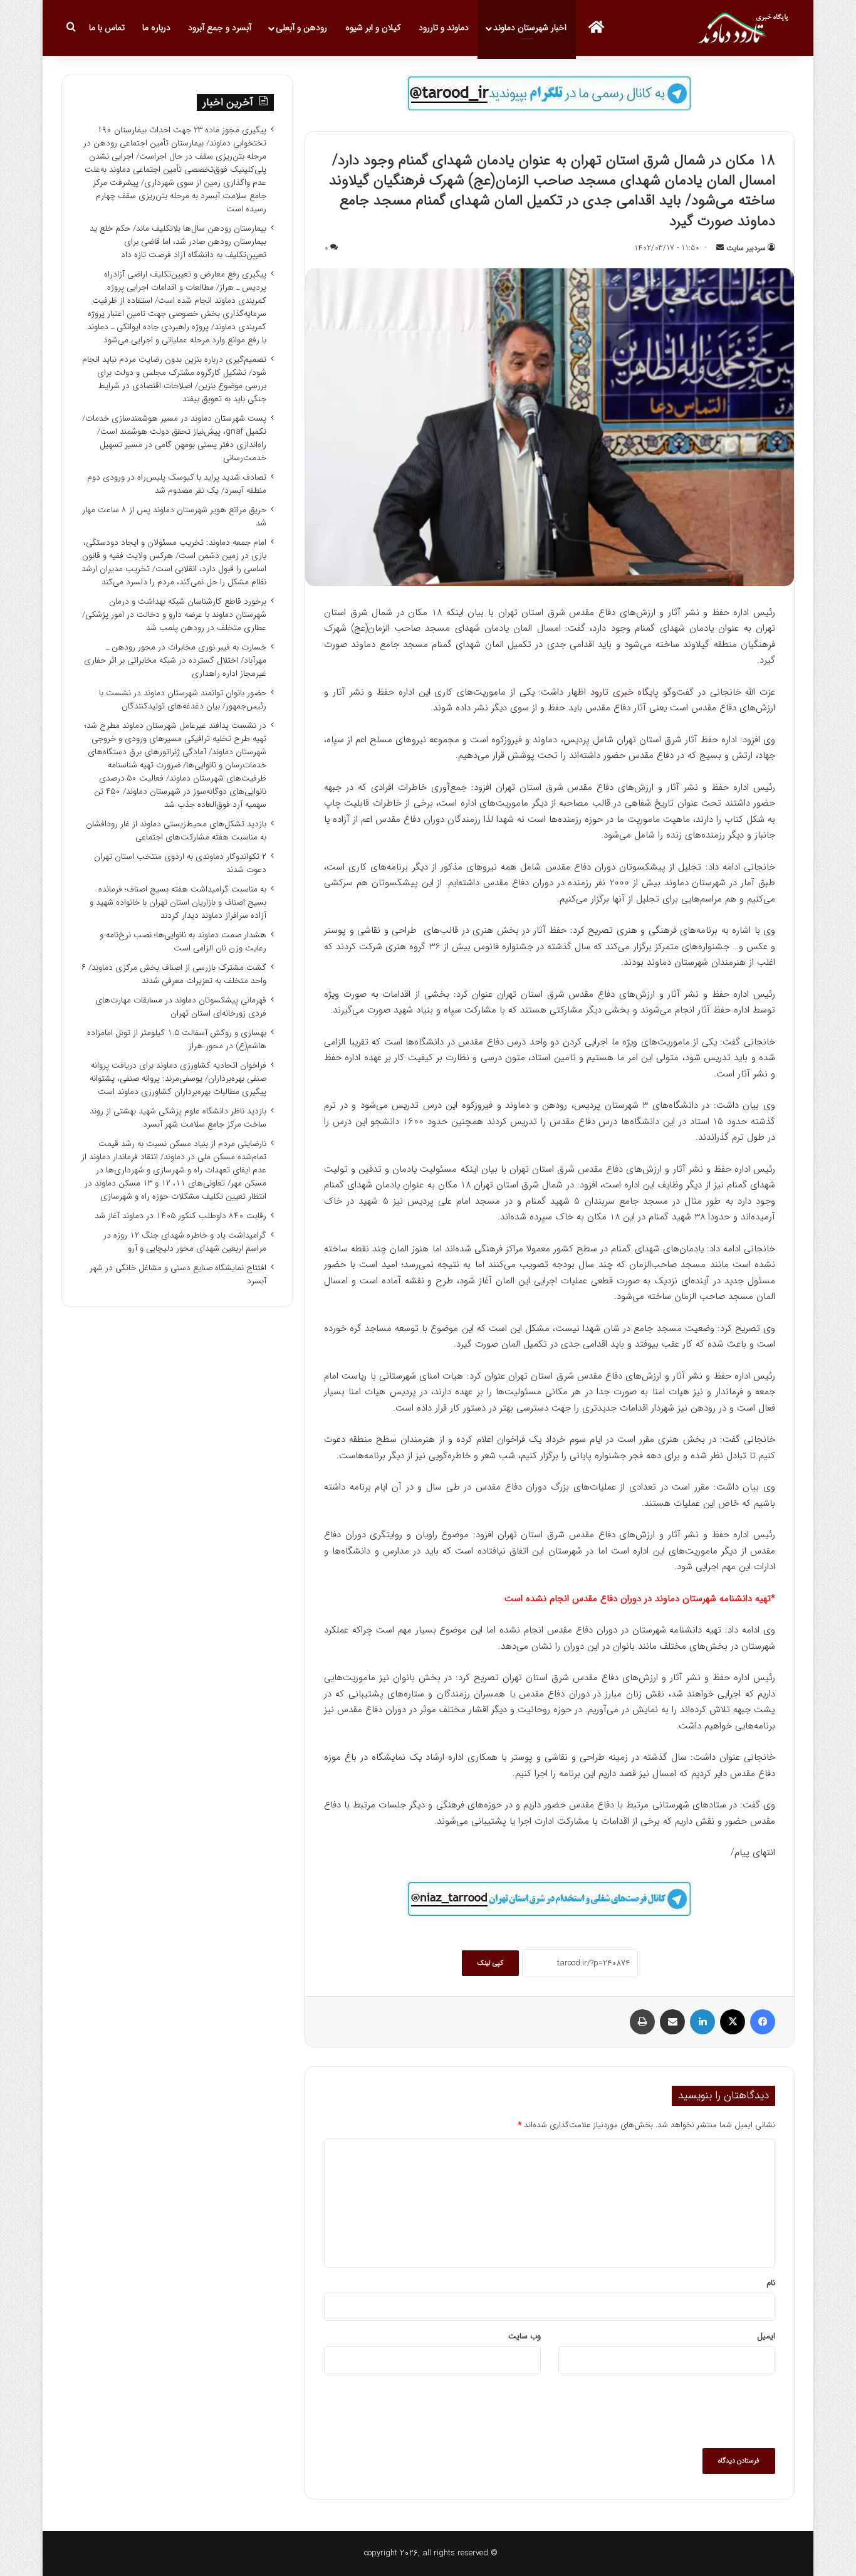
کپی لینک (490, 1963)
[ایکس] (733, 2022)
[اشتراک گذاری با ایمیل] (672, 2022)
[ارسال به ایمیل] (720, 248)
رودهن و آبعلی (301, 28)
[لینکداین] (702, 2022)
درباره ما (156, 28)
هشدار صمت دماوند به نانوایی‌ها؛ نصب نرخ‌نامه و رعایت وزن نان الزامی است (183, 942)
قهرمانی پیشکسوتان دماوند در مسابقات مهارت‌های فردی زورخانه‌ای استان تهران (181, 1007)
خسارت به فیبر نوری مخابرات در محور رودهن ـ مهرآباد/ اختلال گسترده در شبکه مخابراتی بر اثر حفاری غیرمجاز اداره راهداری (175, 660)
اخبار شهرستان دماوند (530, 28)
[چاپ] (642, 2022)
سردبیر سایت (746, 248)
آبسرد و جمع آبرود (220, 28)
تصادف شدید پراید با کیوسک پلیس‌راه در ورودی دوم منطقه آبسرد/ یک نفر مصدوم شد (177, 484)
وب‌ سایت (525, 2336)
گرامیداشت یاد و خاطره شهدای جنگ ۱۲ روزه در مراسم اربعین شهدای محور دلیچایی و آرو (185, 1242)
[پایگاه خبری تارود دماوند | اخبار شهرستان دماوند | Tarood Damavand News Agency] (746, 28)
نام (771, 2283)
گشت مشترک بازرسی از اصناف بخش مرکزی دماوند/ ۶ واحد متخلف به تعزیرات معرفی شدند (174, 974)
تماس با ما (107, 28)
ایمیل (766, 2336)
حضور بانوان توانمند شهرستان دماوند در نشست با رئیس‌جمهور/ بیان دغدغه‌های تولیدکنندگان (183, 700)
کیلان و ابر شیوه (373, 28)
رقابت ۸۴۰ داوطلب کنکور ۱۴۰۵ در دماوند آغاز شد (180, 1216)
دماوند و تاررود (444, 28)
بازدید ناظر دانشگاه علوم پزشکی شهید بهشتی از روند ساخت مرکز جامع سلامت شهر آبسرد (178, 1118)
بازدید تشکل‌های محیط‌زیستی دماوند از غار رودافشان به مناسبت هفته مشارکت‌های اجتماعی (176, 831)
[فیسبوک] (763, 2022)
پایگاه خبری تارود (627, 692)
